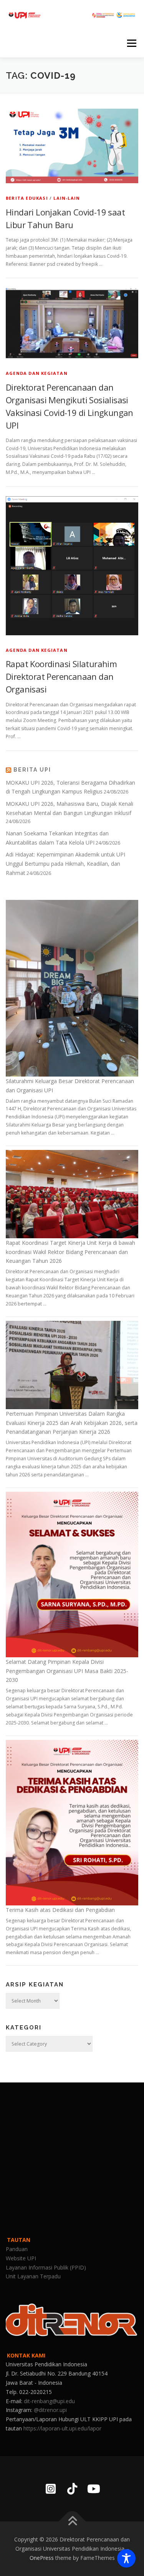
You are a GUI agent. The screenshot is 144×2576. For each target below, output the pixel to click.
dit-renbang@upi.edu (49, 2401)
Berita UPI (32, 770)
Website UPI (21, 2258)
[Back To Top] (72, 2522)
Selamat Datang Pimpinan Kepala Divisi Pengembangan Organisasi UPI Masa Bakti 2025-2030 (67, 1671)
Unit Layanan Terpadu (33, 2276)
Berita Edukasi (27, 198)
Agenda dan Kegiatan (37, 373)
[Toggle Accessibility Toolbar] (126, 2558)
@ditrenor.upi (50, 2410)
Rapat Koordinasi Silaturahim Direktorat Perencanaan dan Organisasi (61, 676)
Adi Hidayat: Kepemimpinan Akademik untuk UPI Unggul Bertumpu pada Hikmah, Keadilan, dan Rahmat (65, 864)
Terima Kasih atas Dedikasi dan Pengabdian (60, 1910)
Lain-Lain (67, 198)
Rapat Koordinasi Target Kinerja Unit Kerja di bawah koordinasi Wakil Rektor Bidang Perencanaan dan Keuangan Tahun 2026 (70, 1252)
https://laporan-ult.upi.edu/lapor (62, 2428)
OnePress (42, 2558)
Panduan (17, 2249)
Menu (131, 43)
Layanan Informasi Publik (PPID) (46, 2267)
